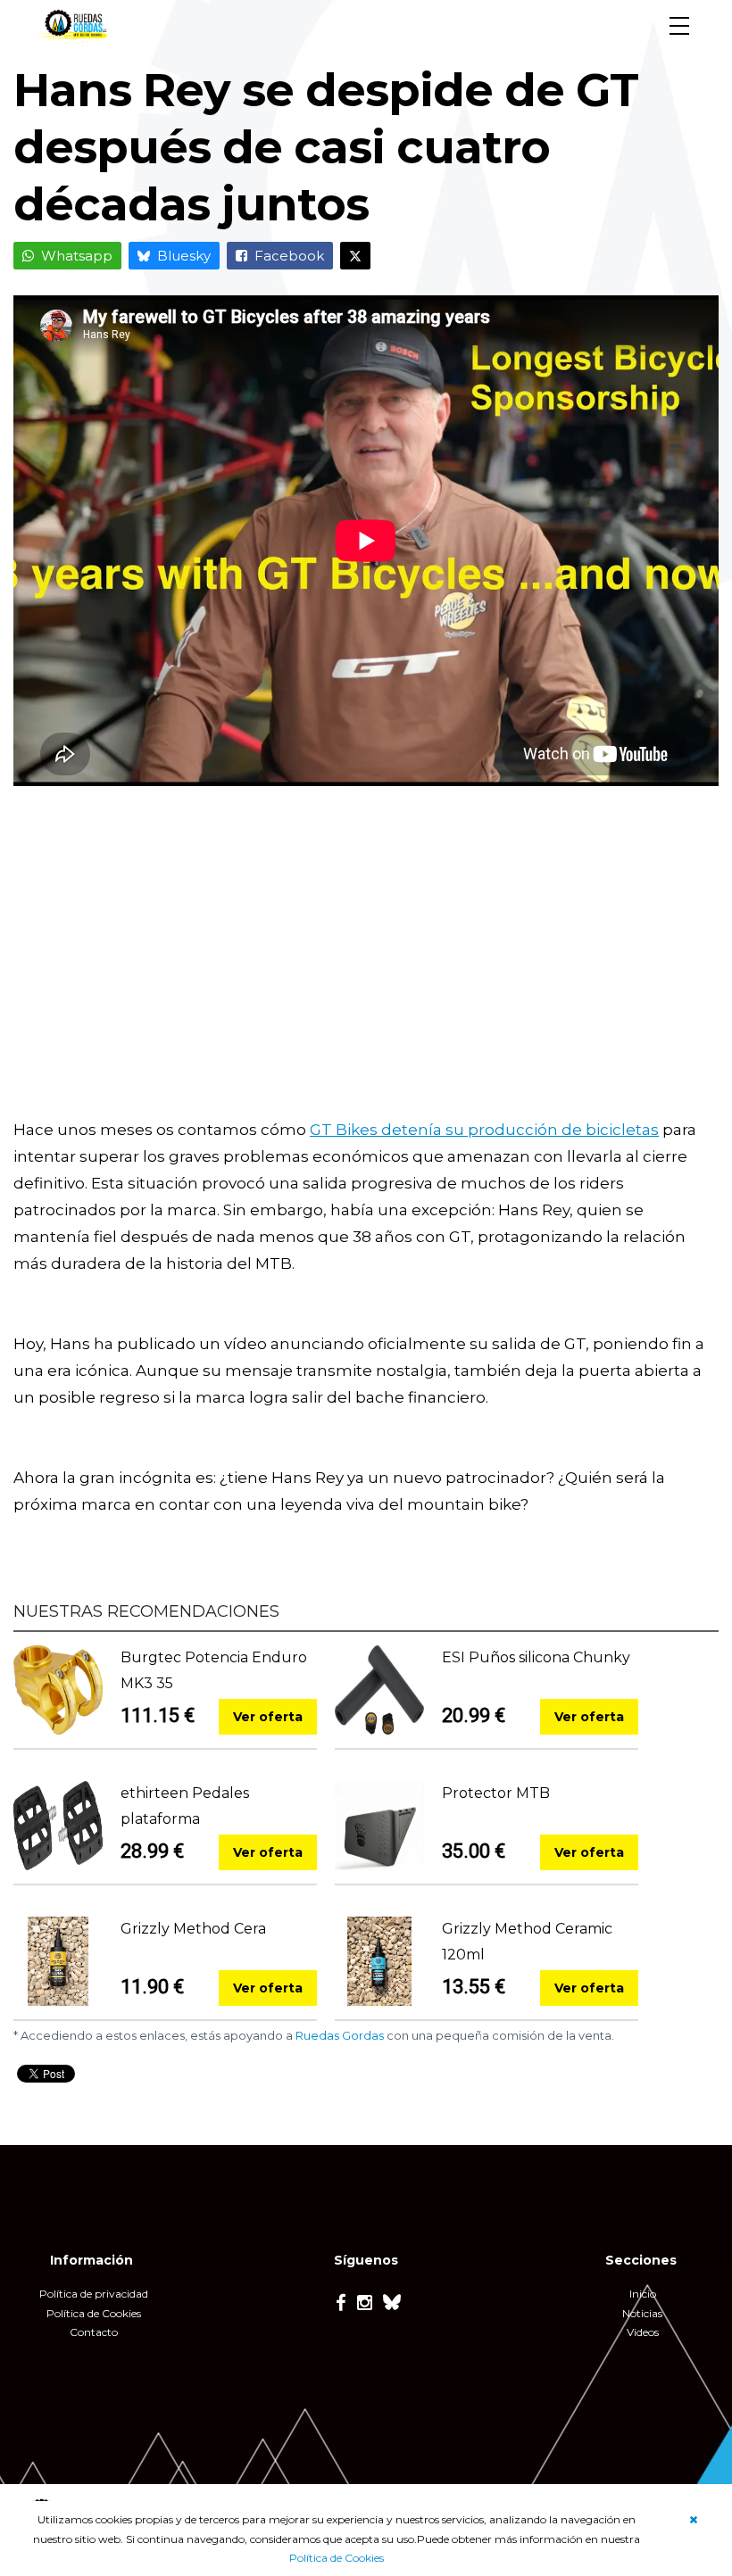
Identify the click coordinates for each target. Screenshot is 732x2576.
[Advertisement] (366, 965)
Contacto (94, 2332)
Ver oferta (268, 1717)
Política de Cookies (337, 2558)
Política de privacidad (94, 2294)
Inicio (643, 2294)
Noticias (642, 2313)
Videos (643, 2332)
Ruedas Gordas (340, 2035)
